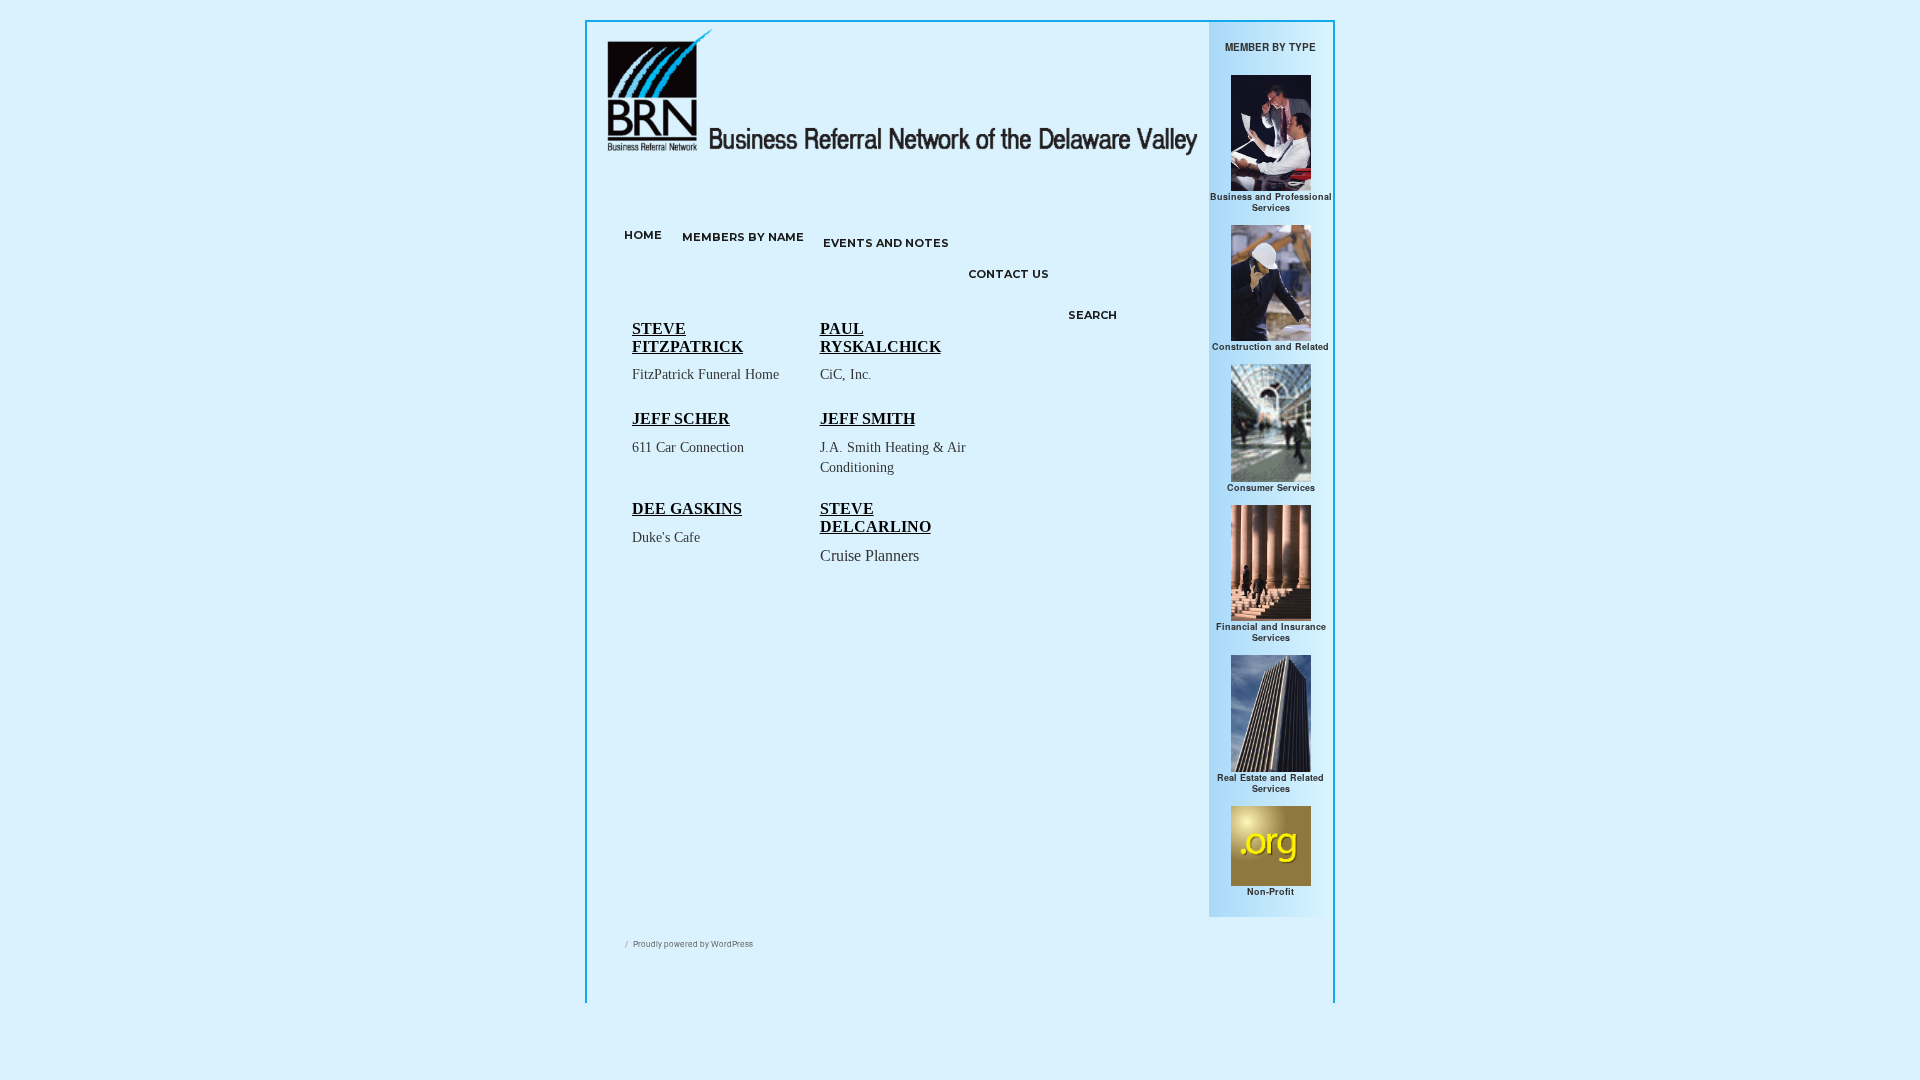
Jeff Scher (681, 418)
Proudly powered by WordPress (693, 943)
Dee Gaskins (687, 508)
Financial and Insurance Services (1271, 632)
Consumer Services (1271, 487)
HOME (643, 235)
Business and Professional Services (1271, 202)
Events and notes (886, 243)
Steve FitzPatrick (687, 337)
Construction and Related (1270, 346)
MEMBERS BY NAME (743, 237)
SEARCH (1092, 315)
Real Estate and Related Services (1270, 783)
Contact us (1008, 274)
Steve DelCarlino (875, 517)
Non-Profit (1270, 891)
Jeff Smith (867, 418)
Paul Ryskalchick (880, 337)
